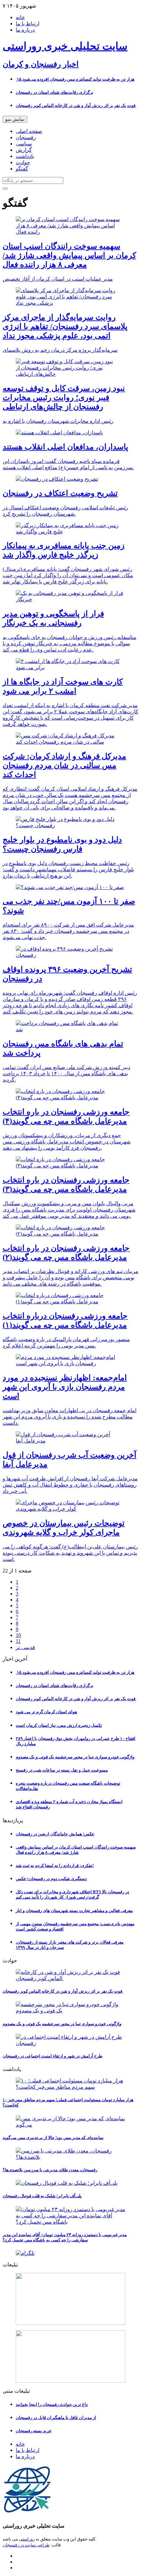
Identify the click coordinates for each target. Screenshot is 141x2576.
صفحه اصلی (29, 131)
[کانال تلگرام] (70, 2253)
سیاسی (24, 144)
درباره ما (25, 30)
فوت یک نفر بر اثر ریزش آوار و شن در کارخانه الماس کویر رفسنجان (76, 105)
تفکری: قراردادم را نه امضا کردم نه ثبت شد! (55, 1865)
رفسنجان (26, 137)
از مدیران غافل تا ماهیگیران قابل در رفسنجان (56, 2418)
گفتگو (22, 169)
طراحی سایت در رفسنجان (26, 2545)
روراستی (27, 2539)
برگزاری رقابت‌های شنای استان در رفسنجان (55, 92)
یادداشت (25, 156)
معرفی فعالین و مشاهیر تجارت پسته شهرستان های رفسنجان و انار (74, 1911)
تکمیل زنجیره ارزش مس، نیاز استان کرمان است (59, 1725)
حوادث (23, 162)
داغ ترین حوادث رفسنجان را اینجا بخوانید (52, 2404)
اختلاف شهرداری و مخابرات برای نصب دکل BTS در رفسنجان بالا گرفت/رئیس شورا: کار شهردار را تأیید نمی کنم (72, 1894)
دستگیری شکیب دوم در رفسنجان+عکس (51, 1879)
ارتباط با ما (28, 24)
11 (18, 1641)
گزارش (24, 150)
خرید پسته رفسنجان (34, 2431)
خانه (20, 17)
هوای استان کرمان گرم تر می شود (46, 1712)
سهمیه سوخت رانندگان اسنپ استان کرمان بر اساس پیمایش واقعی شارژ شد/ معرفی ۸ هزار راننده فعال (76, 1850)
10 (18, 1635)
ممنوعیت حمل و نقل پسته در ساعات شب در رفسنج (62, 1770)
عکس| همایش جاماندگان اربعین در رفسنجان (55, 1834)
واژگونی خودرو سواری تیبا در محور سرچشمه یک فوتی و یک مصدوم (75, 1757)
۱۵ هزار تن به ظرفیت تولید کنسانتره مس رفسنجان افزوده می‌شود (75, 79)
